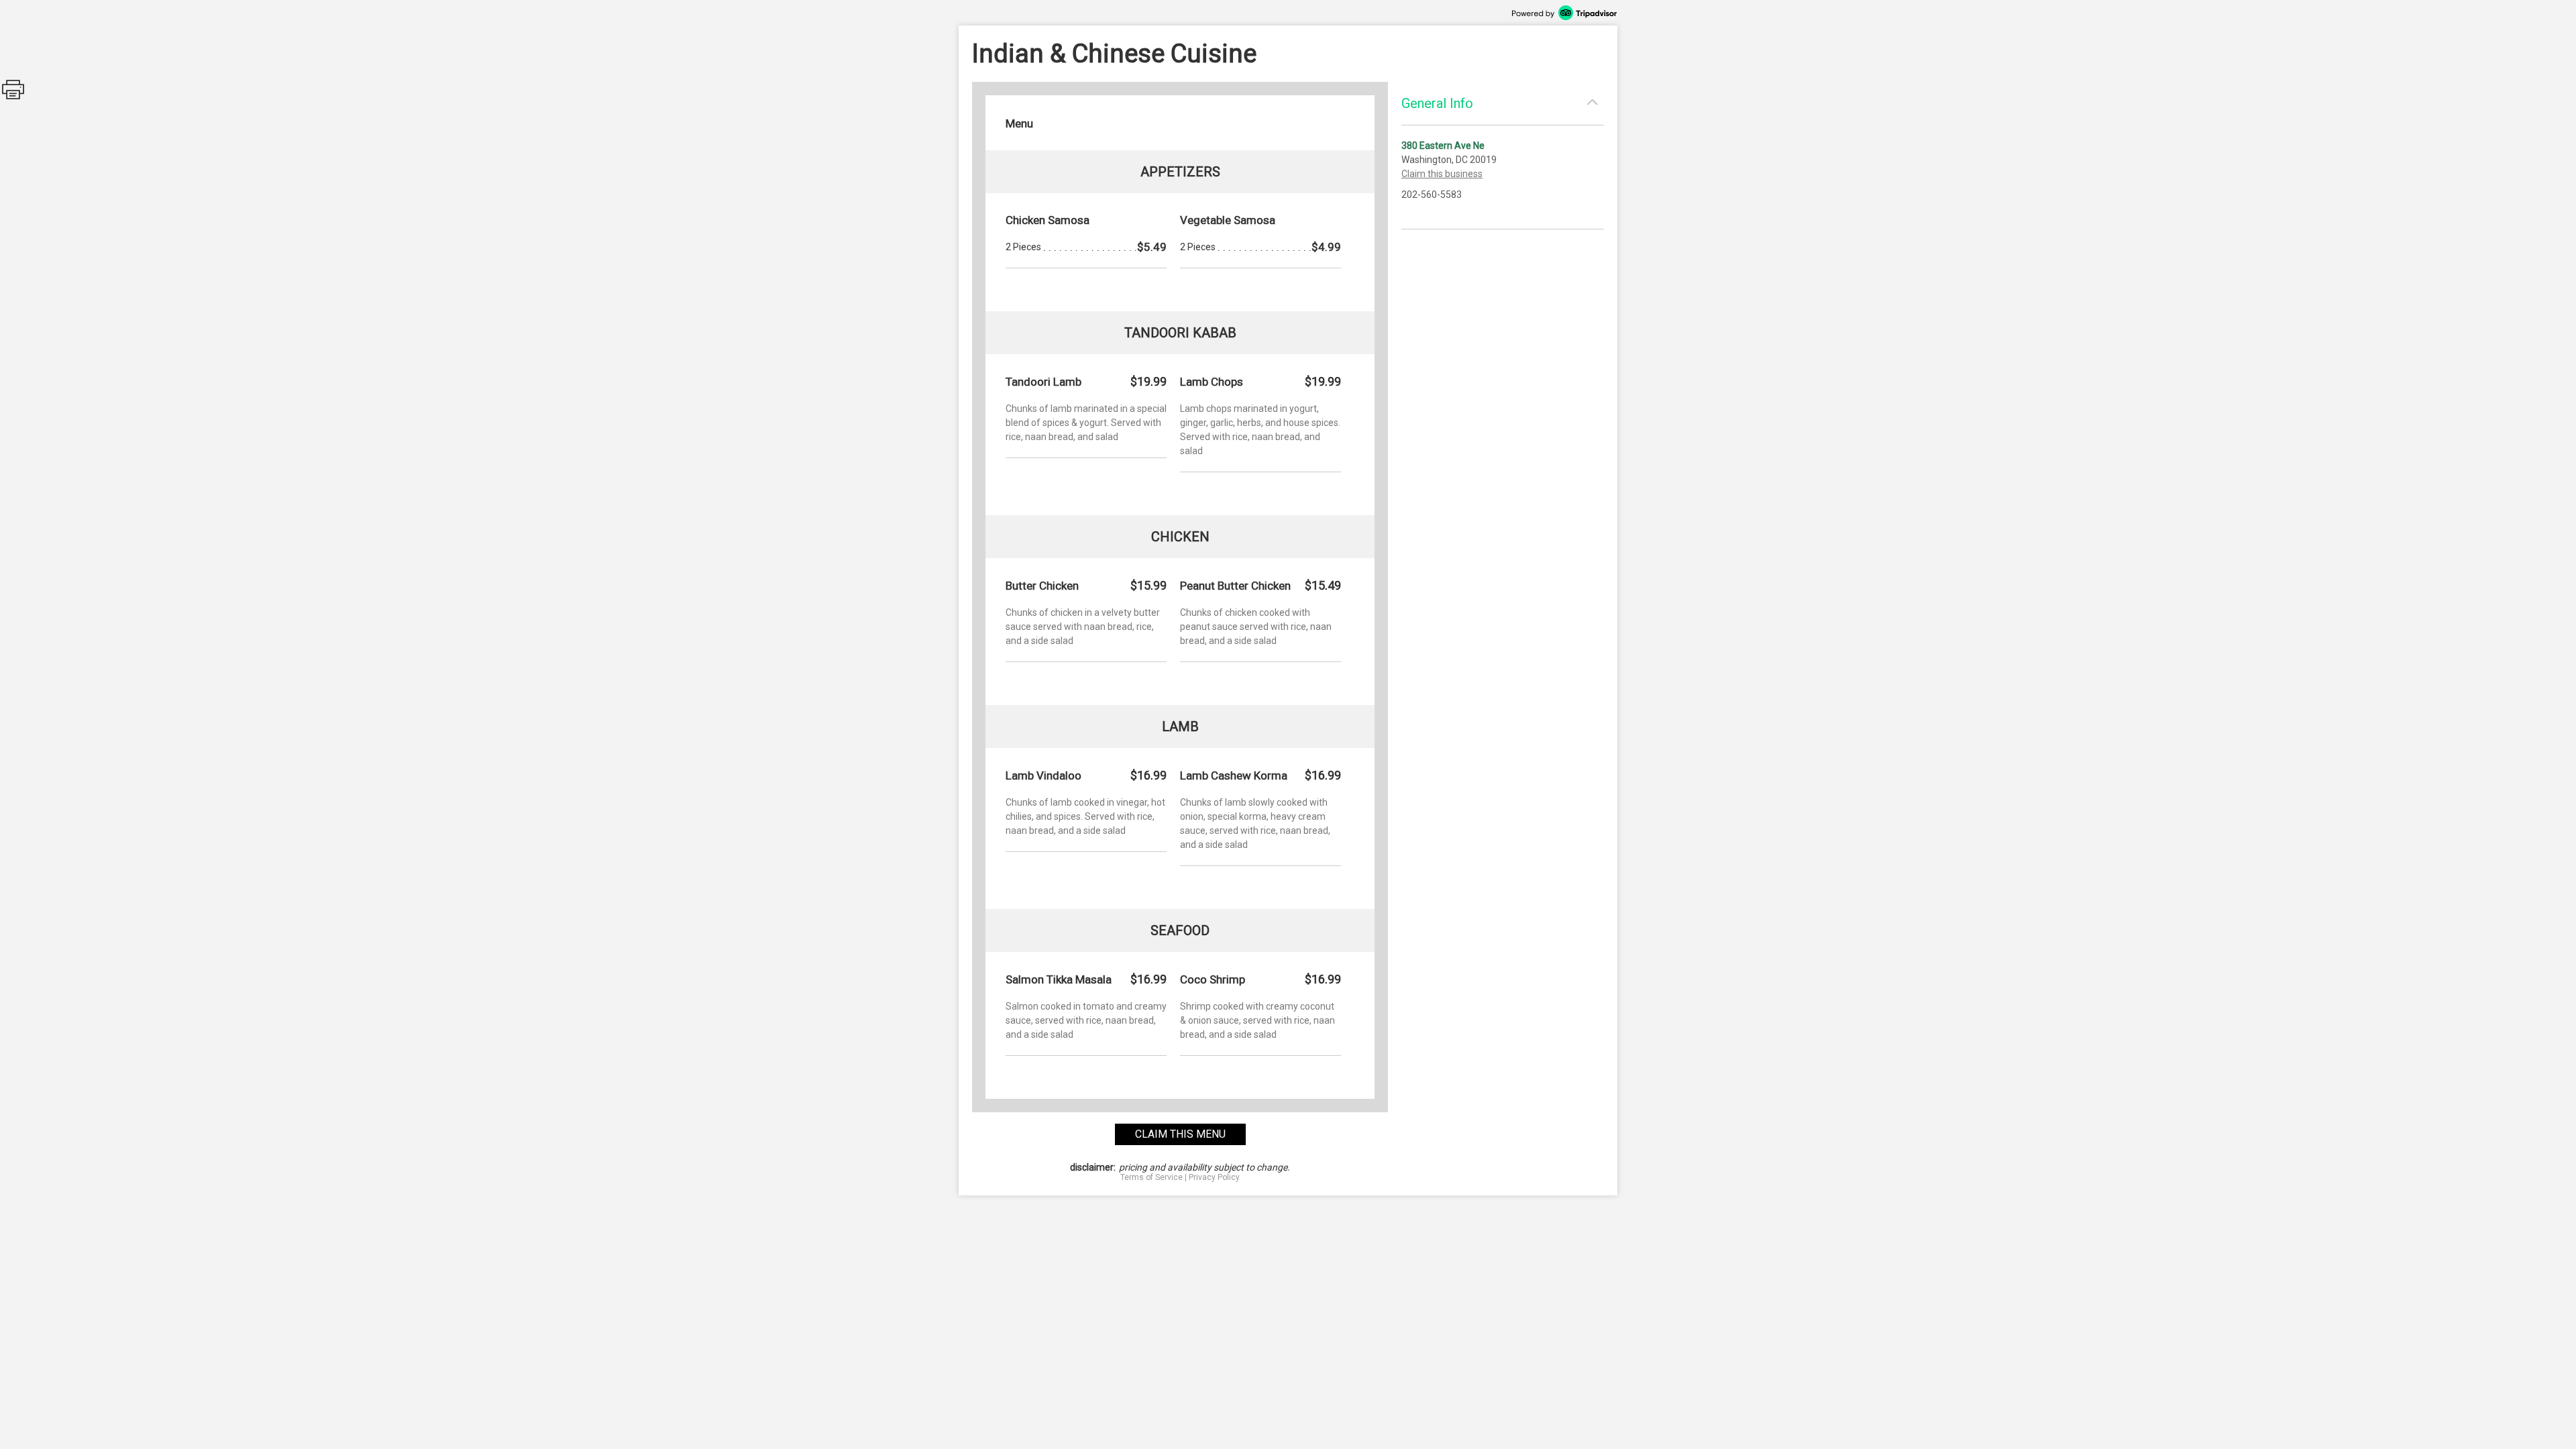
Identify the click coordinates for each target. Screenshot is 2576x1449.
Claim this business (1442, 174)
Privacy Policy (1214, 1177)
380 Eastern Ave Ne (1443, 146)
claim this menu (1180, 1134)
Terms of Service (1151, 1177)
